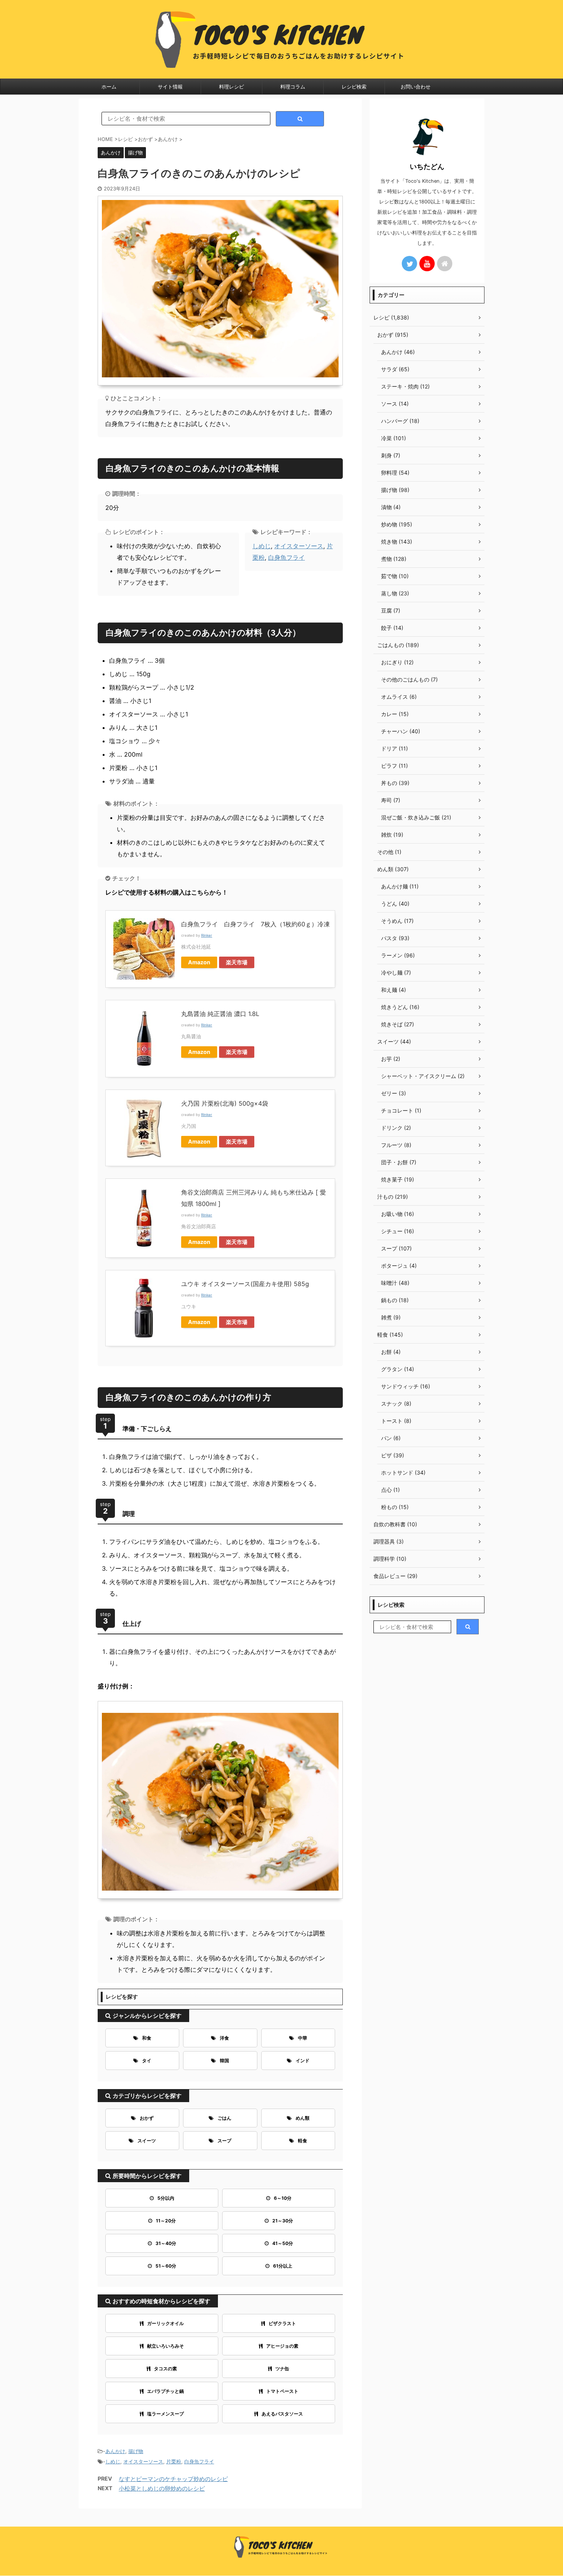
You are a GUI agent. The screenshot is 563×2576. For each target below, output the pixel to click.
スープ (224, 2141)
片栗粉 (174, 2461)
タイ (147, 2061)
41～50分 (283, 2243)
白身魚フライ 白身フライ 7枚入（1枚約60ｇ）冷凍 (255, 924)
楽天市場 (237, 962)
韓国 (224, 2061)
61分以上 (283, 2266)
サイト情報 (170, 87)
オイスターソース (299, 546)
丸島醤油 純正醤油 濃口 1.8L (220, 1014)
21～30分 (283, 2221)
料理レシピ (232, 87)
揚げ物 (136, 2451)
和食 (147, 2038)
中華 (303, 2038)
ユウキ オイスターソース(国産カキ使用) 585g (245, 1284)
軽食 (303, 2141)
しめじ (262, 546)
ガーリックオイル (165, 2323)
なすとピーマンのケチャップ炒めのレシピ (173, 2479)
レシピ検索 (354, 87)
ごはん (224, 2118)
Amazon (199, 962)
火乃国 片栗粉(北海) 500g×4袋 (225, 1103)
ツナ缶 (282, 2369)
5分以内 (166, 2198)
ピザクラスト (282, 2323)
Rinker (207, 935)
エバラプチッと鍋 (165, 2391)
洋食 (224, 2038)
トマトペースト (282, 2391)
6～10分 (283, 2198)
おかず (147, 2118)
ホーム (109, 87)
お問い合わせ (416, 87)
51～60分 (166, 2266)
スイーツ (147, 2141)
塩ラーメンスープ (165, 2414)
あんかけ (115, 2451)
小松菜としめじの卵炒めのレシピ (162, 2488)
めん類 (303, 2118)
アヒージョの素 (282, 2346)
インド (303, 2061)
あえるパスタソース (282, 2414)
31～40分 (166, 2243)
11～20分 (166, 2221)
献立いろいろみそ (165, 2346)
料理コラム (293, 87)
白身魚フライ (286, 557)
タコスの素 (165, 2369)
